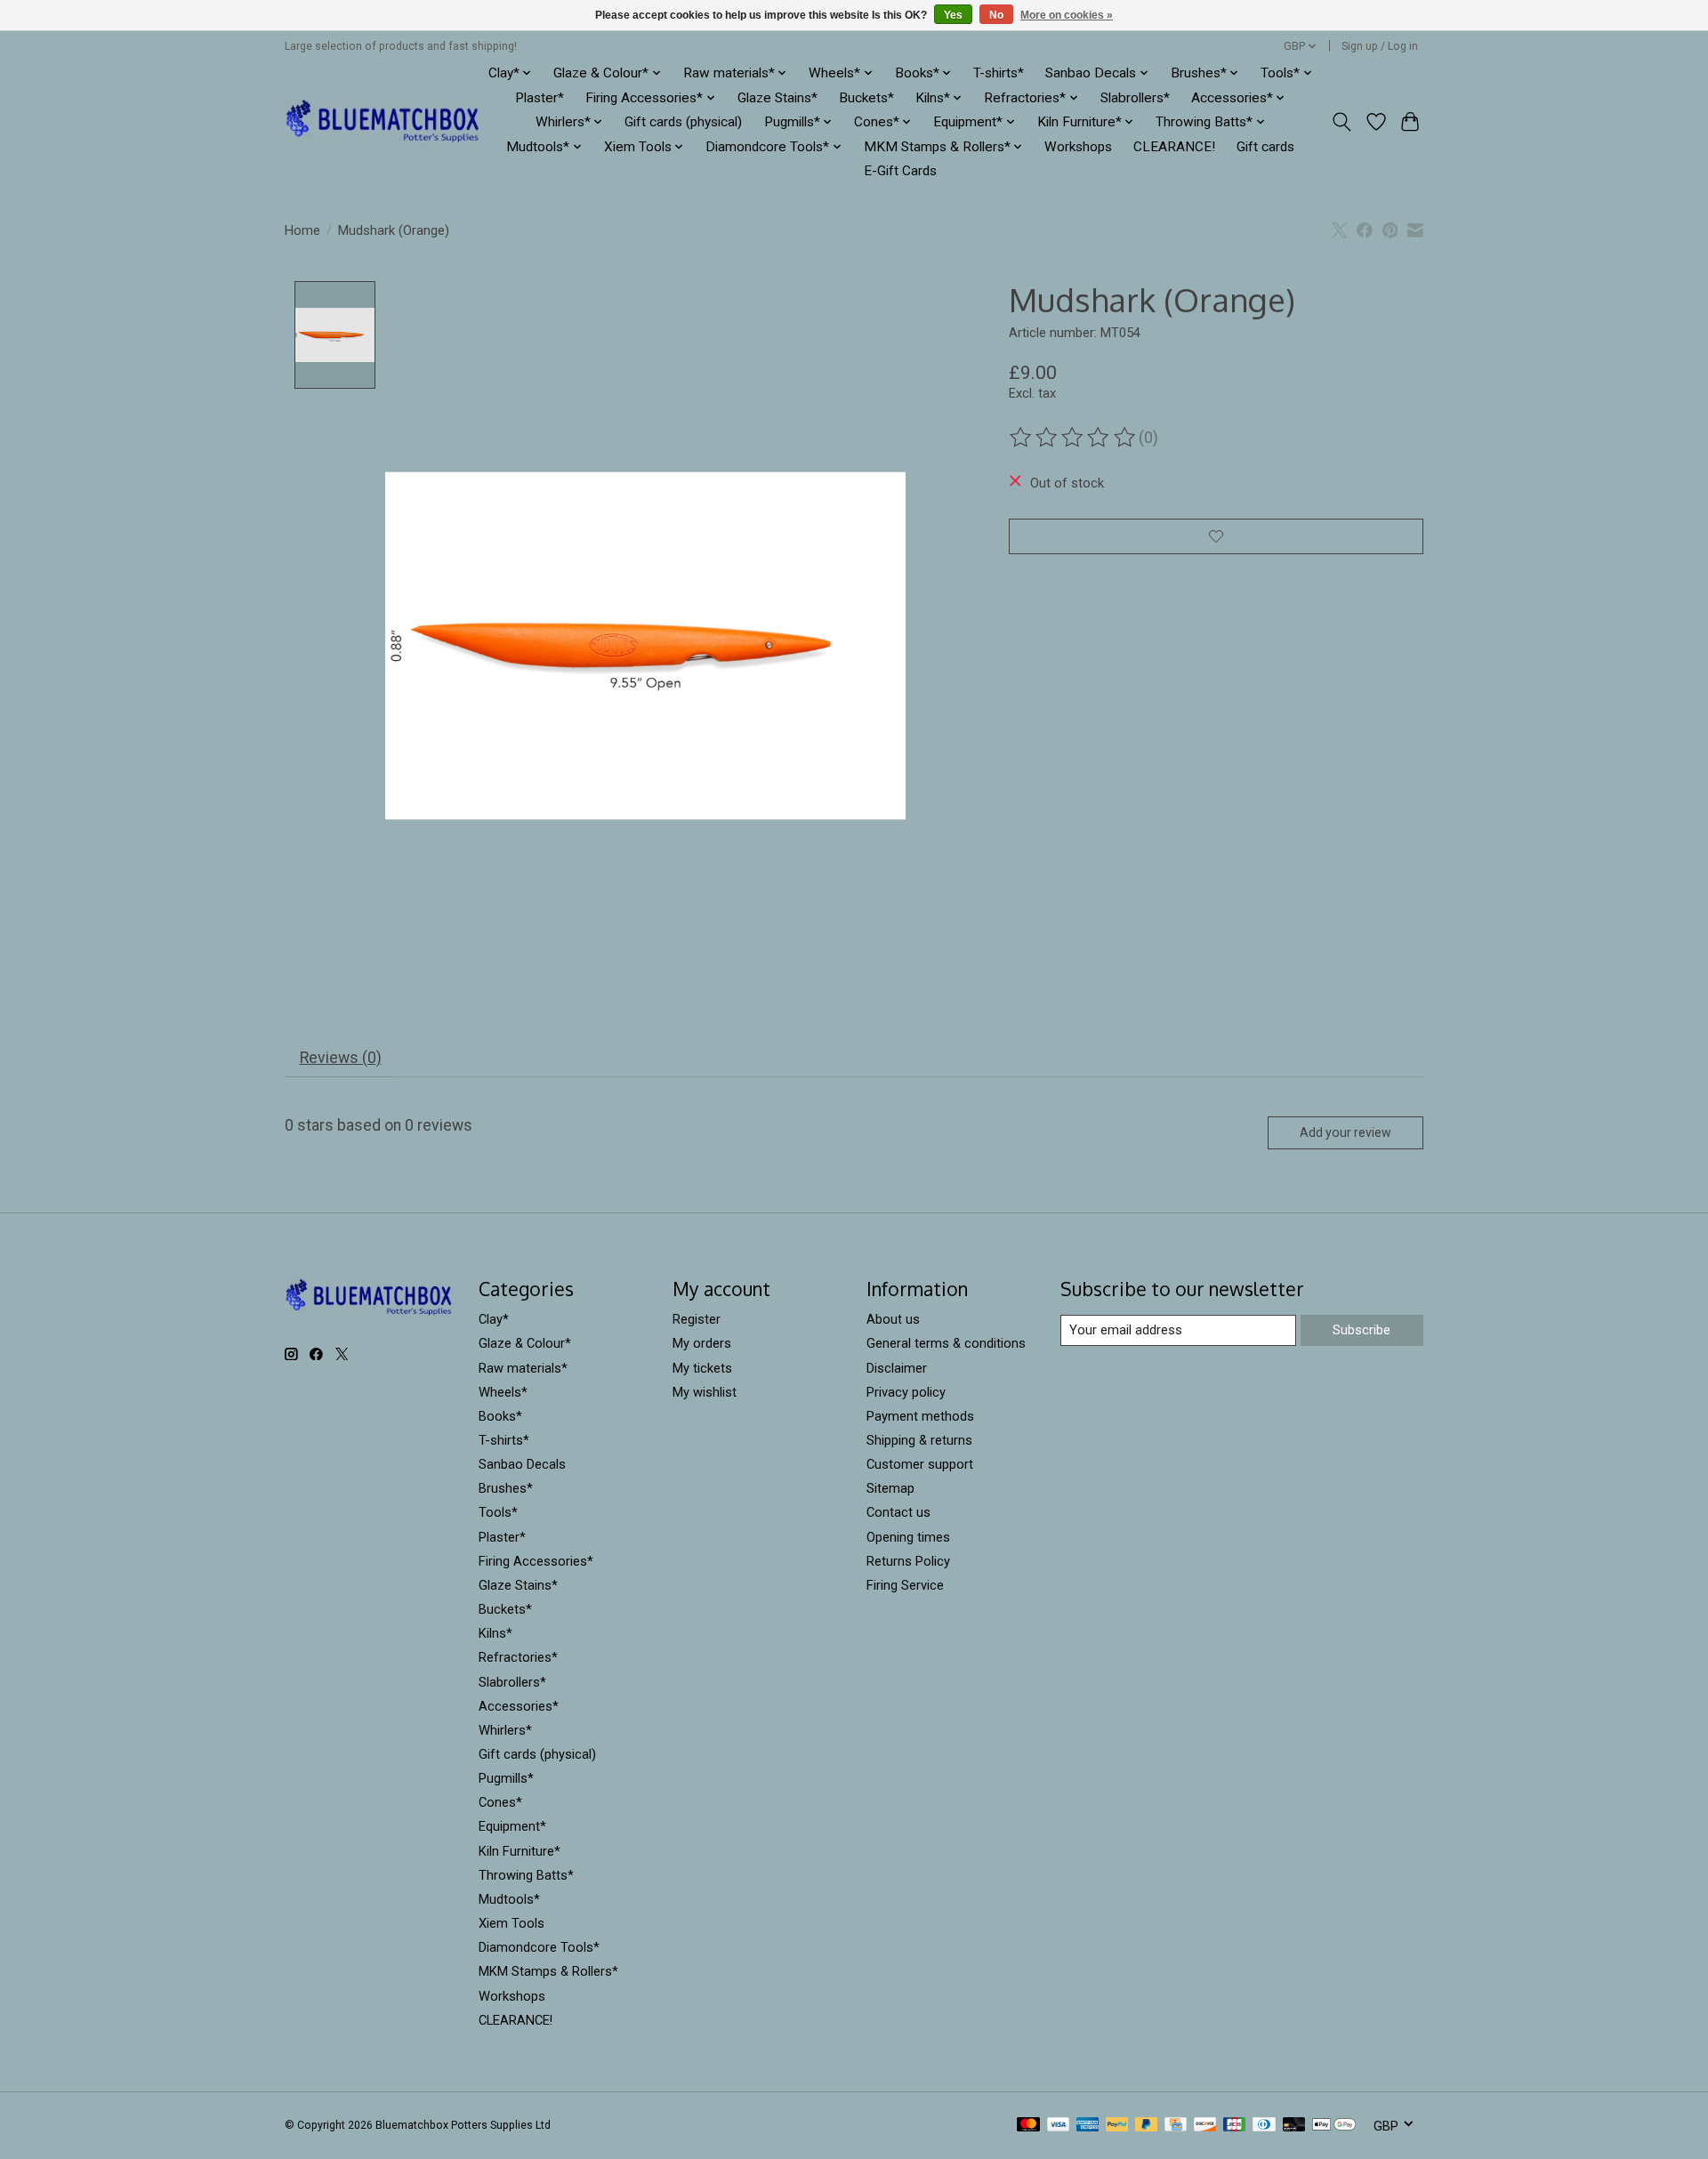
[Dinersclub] (1264, 2126)
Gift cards (1265, 147)
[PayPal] (1117, 2126)
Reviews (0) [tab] (341, 1058)
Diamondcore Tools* (539, 1947)
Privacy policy (906, 1392)
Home (302, 230)
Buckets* (866, 98)
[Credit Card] (1176, 2126)
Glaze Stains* (777, 98)
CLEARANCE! (1174, 147)
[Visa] (1059, 2126)
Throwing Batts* (526, 1875)
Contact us (898, 1512)
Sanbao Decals (522, 1464)
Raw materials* (523, 1368)
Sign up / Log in (1380, 46)
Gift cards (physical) (683, 122)
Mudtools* (509, 1899)
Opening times (908, 1537)
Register (697, 1319)
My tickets (702, 1368)
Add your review (1345, 1132)
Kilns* (495, 1633)
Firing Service (905, 1585)
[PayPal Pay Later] (1147, 2126)
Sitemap (890, 1488)
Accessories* (519, 1706)
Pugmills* (506, 1778)
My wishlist (705, 1392)
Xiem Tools (512, 1923)
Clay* (494, 1319)
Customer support (920, 1464)
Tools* (498, 1512)
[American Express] (1088, 2126)
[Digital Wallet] (1334, 2126)
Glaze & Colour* (525, 1343)
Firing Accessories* (536, 1561)
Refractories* (518, 1657)
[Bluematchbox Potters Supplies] (383, 122)
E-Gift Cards (900, 171)
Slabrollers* (1135, 98)
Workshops (1078, 147)
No (996, 15)
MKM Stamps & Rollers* (548, 1971)
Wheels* (503, 1392)
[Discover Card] (1205, 2126)
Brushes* (506, 1488)
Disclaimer (897, 1368)
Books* (500, 1416)
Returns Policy (908, 1561)
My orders (702, 1343)
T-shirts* (999, 73)
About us (893, 1319)
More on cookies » (1067, 15)
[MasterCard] (1028, 2126)
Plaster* (540, 98)
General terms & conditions (946, 1343)
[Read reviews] (1074, 438)
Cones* (500, 1802)
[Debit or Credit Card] (1294, 2126)
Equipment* (512, 1826)
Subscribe (1362, 1330)
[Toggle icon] (1342, 122)
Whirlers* (505, 1730)
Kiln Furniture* (520, 1851)
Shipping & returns (919, 1440)
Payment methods (920, 1416)
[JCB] (1235, 2126)
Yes (953, 15)
